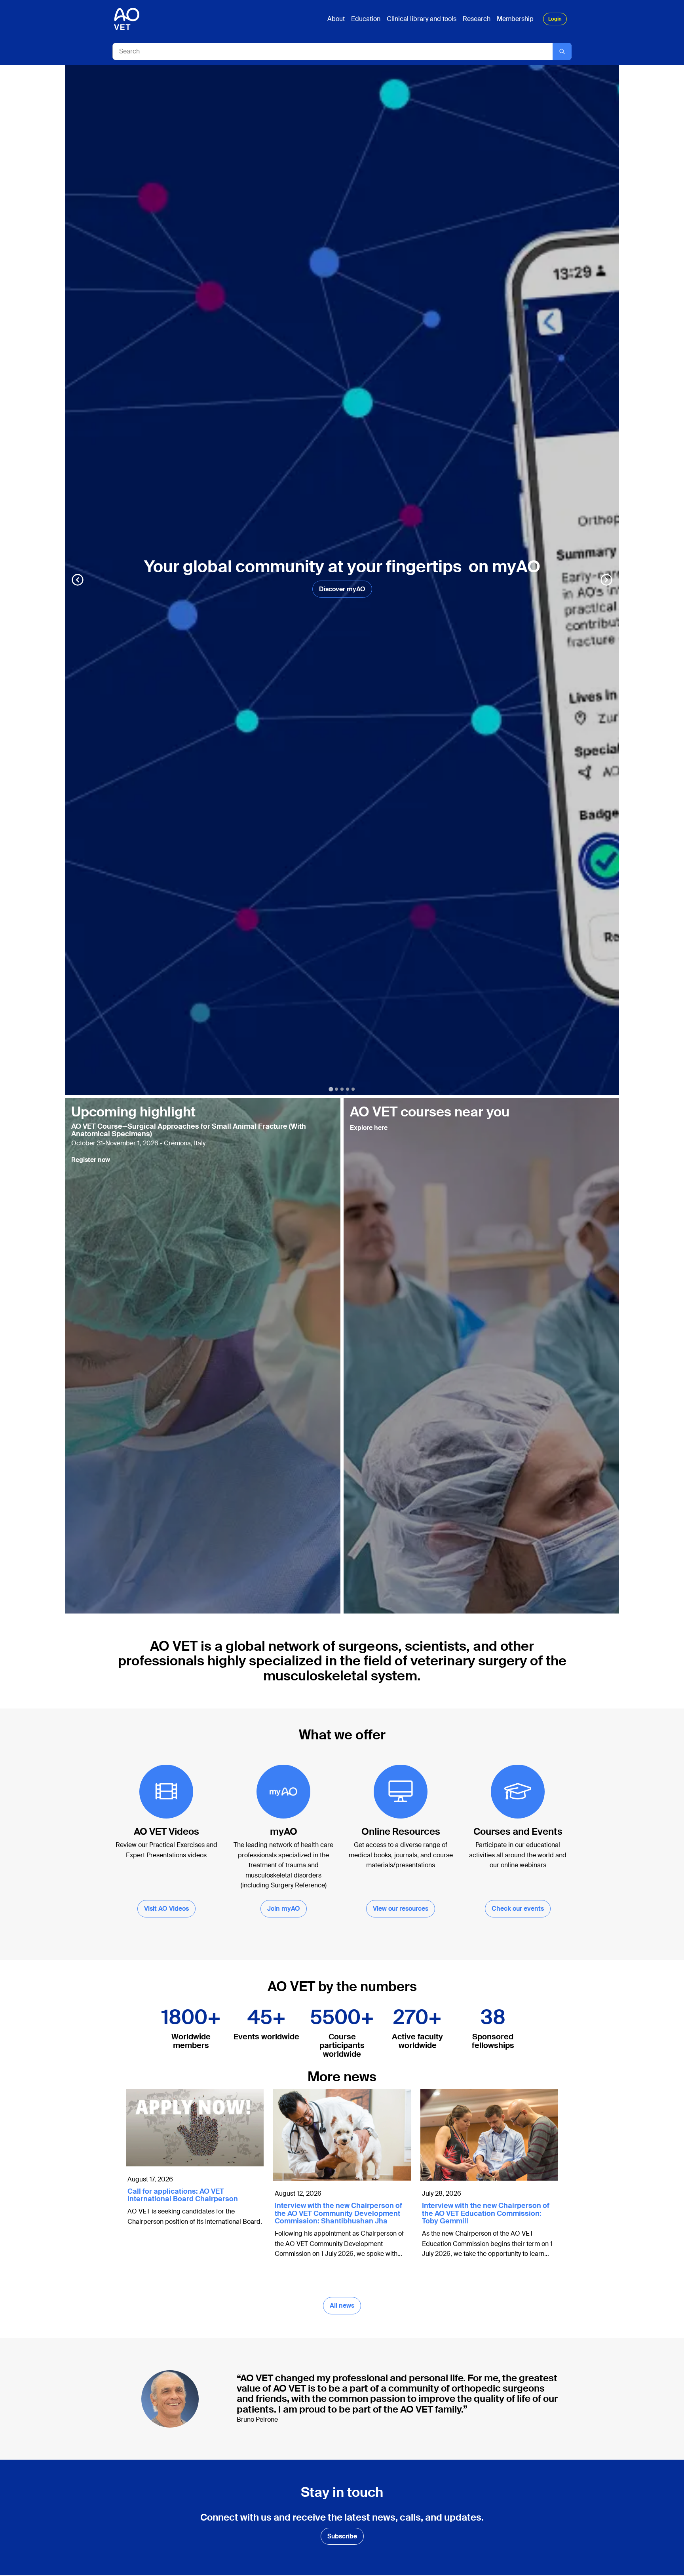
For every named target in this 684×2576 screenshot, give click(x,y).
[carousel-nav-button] (78, 580)
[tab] (331, 1089)
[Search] (562, 51)
